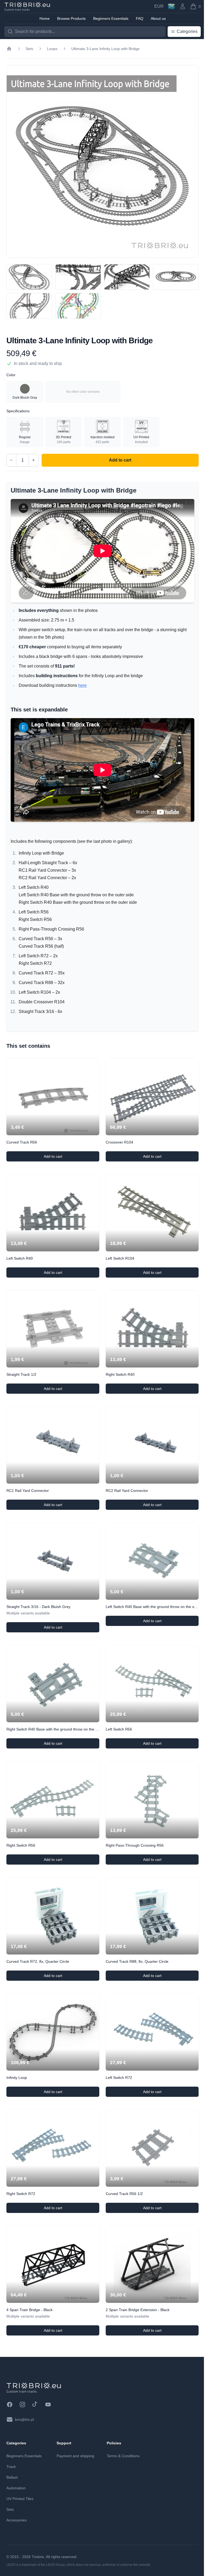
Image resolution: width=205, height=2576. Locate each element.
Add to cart (65, 1158)
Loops (52, 49)
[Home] (9, 49)
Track (11, 2467)
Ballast (12, 2477)
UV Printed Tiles (20, 2499)
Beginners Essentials (24, 2456)
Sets (29, 49)
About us (158, 18)
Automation (16, 2488)
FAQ (140, 18)
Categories (187, 31)
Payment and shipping (75, 2456)
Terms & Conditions (123, 2456)
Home (45, 18)
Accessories (17, 2520)
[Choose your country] (172, 6)
